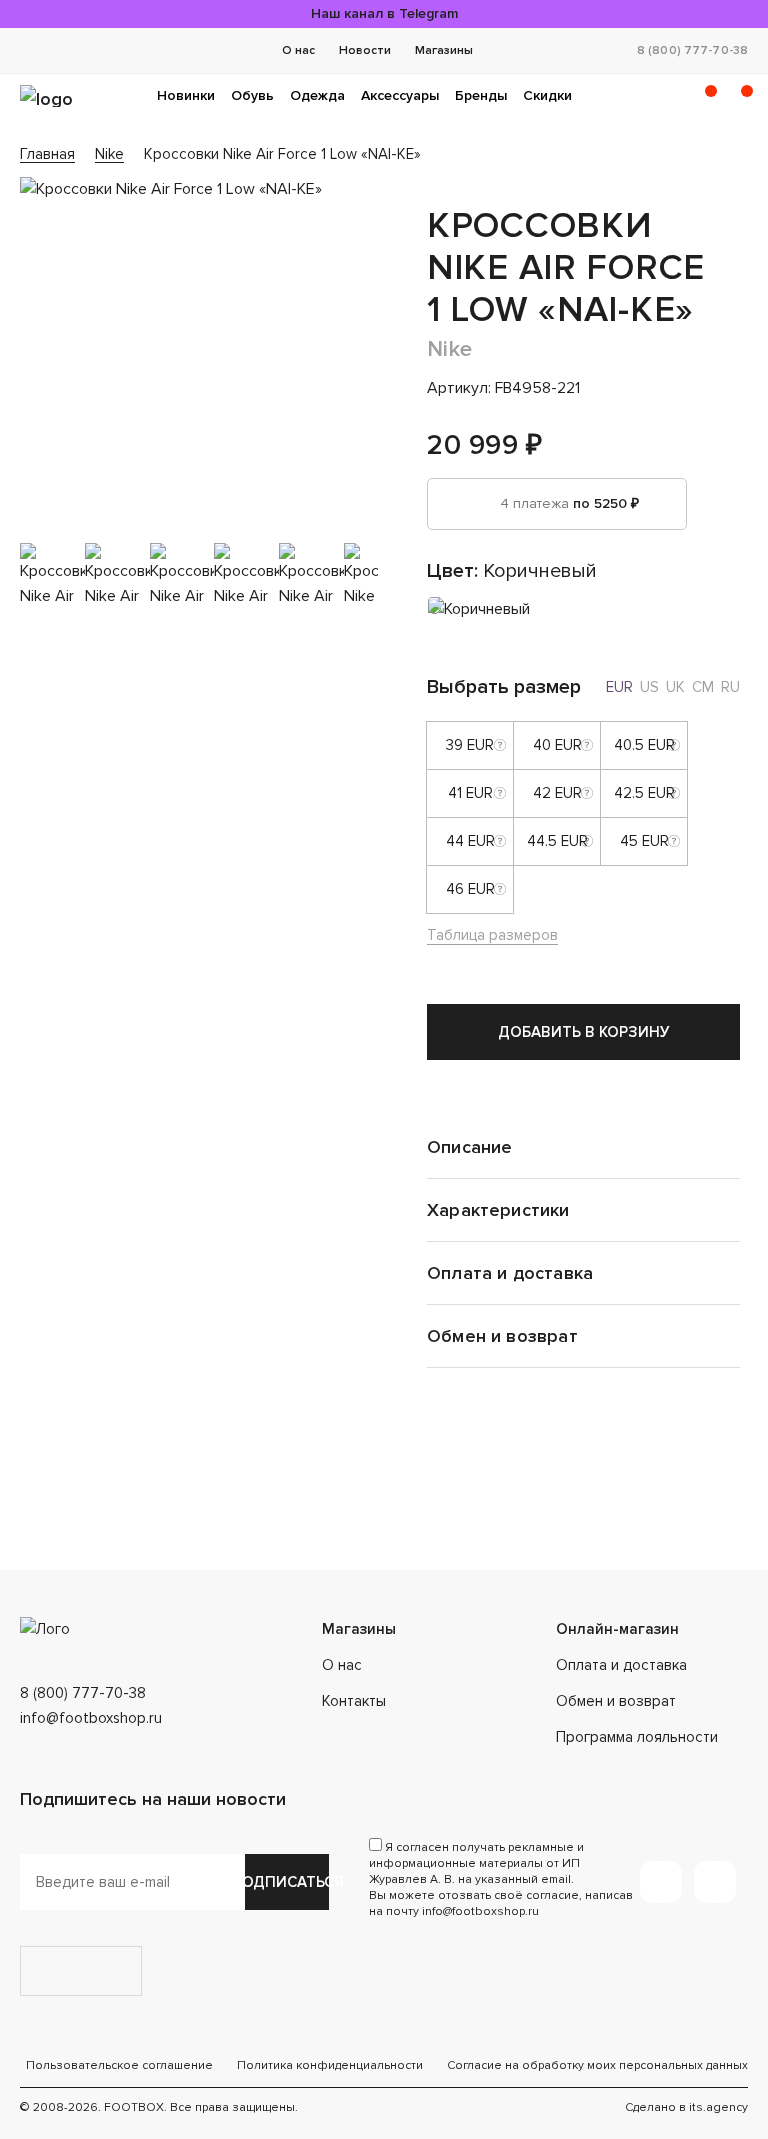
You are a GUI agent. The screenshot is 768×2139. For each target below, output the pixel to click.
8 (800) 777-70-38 (692, 50)
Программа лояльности (637, 1737)
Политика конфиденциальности (330, 2065)
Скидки (547, 95)
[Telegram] (661, 1882)
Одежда (317, 95)
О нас (298, 50)
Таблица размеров (492, 935)
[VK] (715, 1882)
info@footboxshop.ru (91, 1718)
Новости (365, 50)
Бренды (481, 95)
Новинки (186, 95)
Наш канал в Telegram (384, 13)
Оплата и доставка (621, 1665)
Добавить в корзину (584, 1032)
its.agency (718, 2107)
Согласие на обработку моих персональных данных (597, 2065)
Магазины (444, 50)
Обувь (252, 95)
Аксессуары (400, 95)
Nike (450, 349)
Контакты (354, 1701)
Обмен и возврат (616, 1701)
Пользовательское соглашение (119, 2065)
